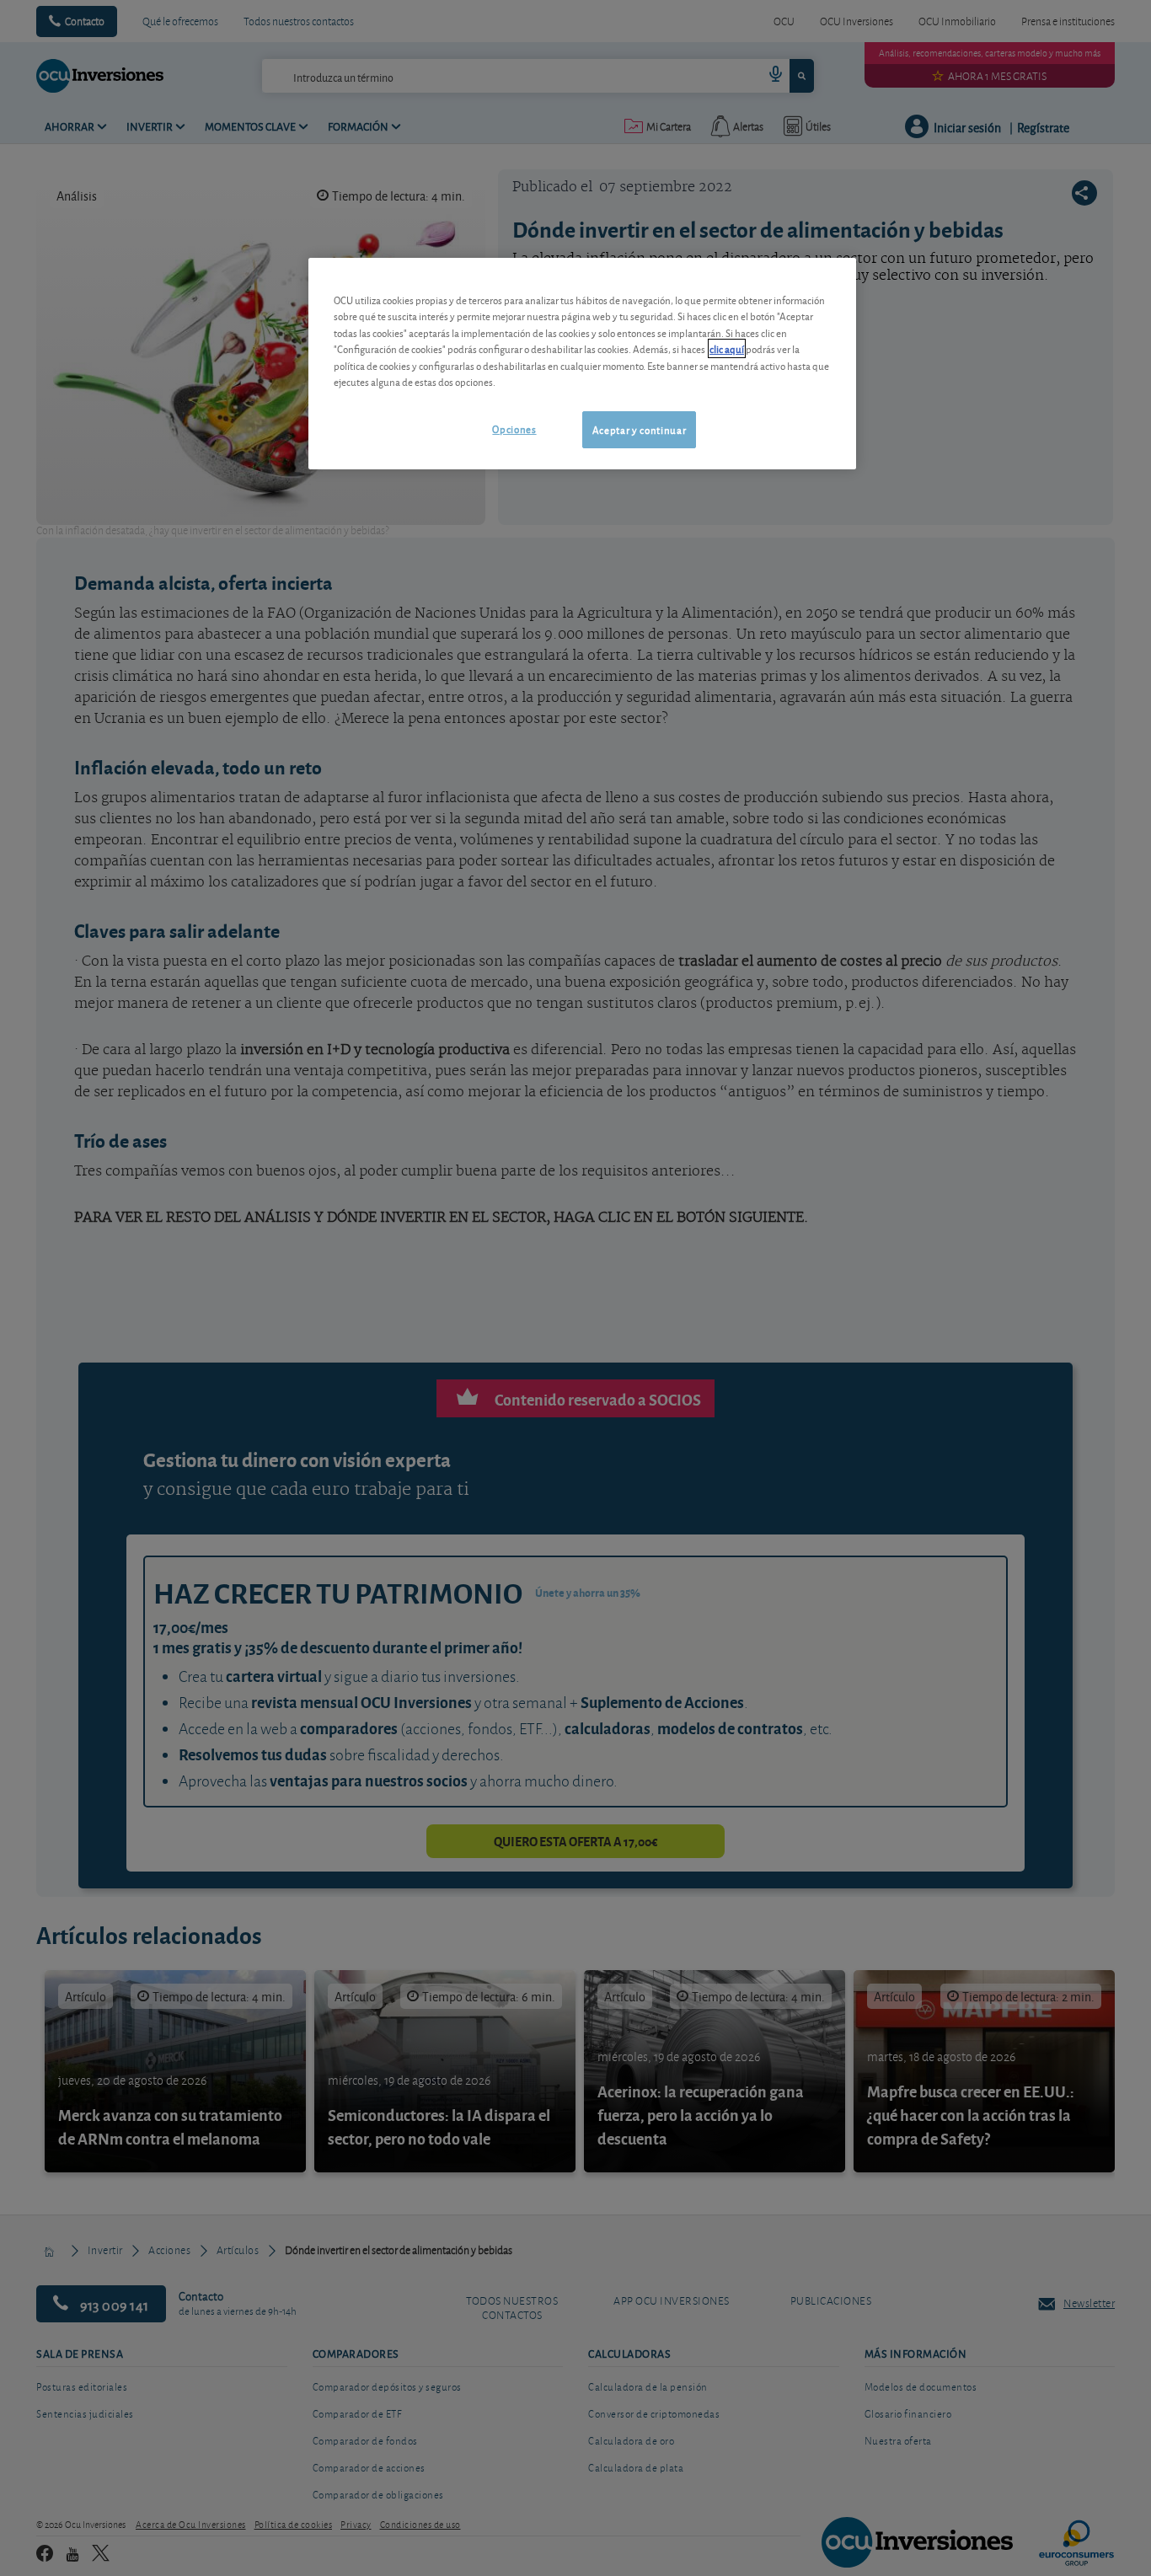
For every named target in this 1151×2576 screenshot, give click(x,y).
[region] (582, 364)
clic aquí (727, 348)
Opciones (514, 428)
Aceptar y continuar (639, 429)
